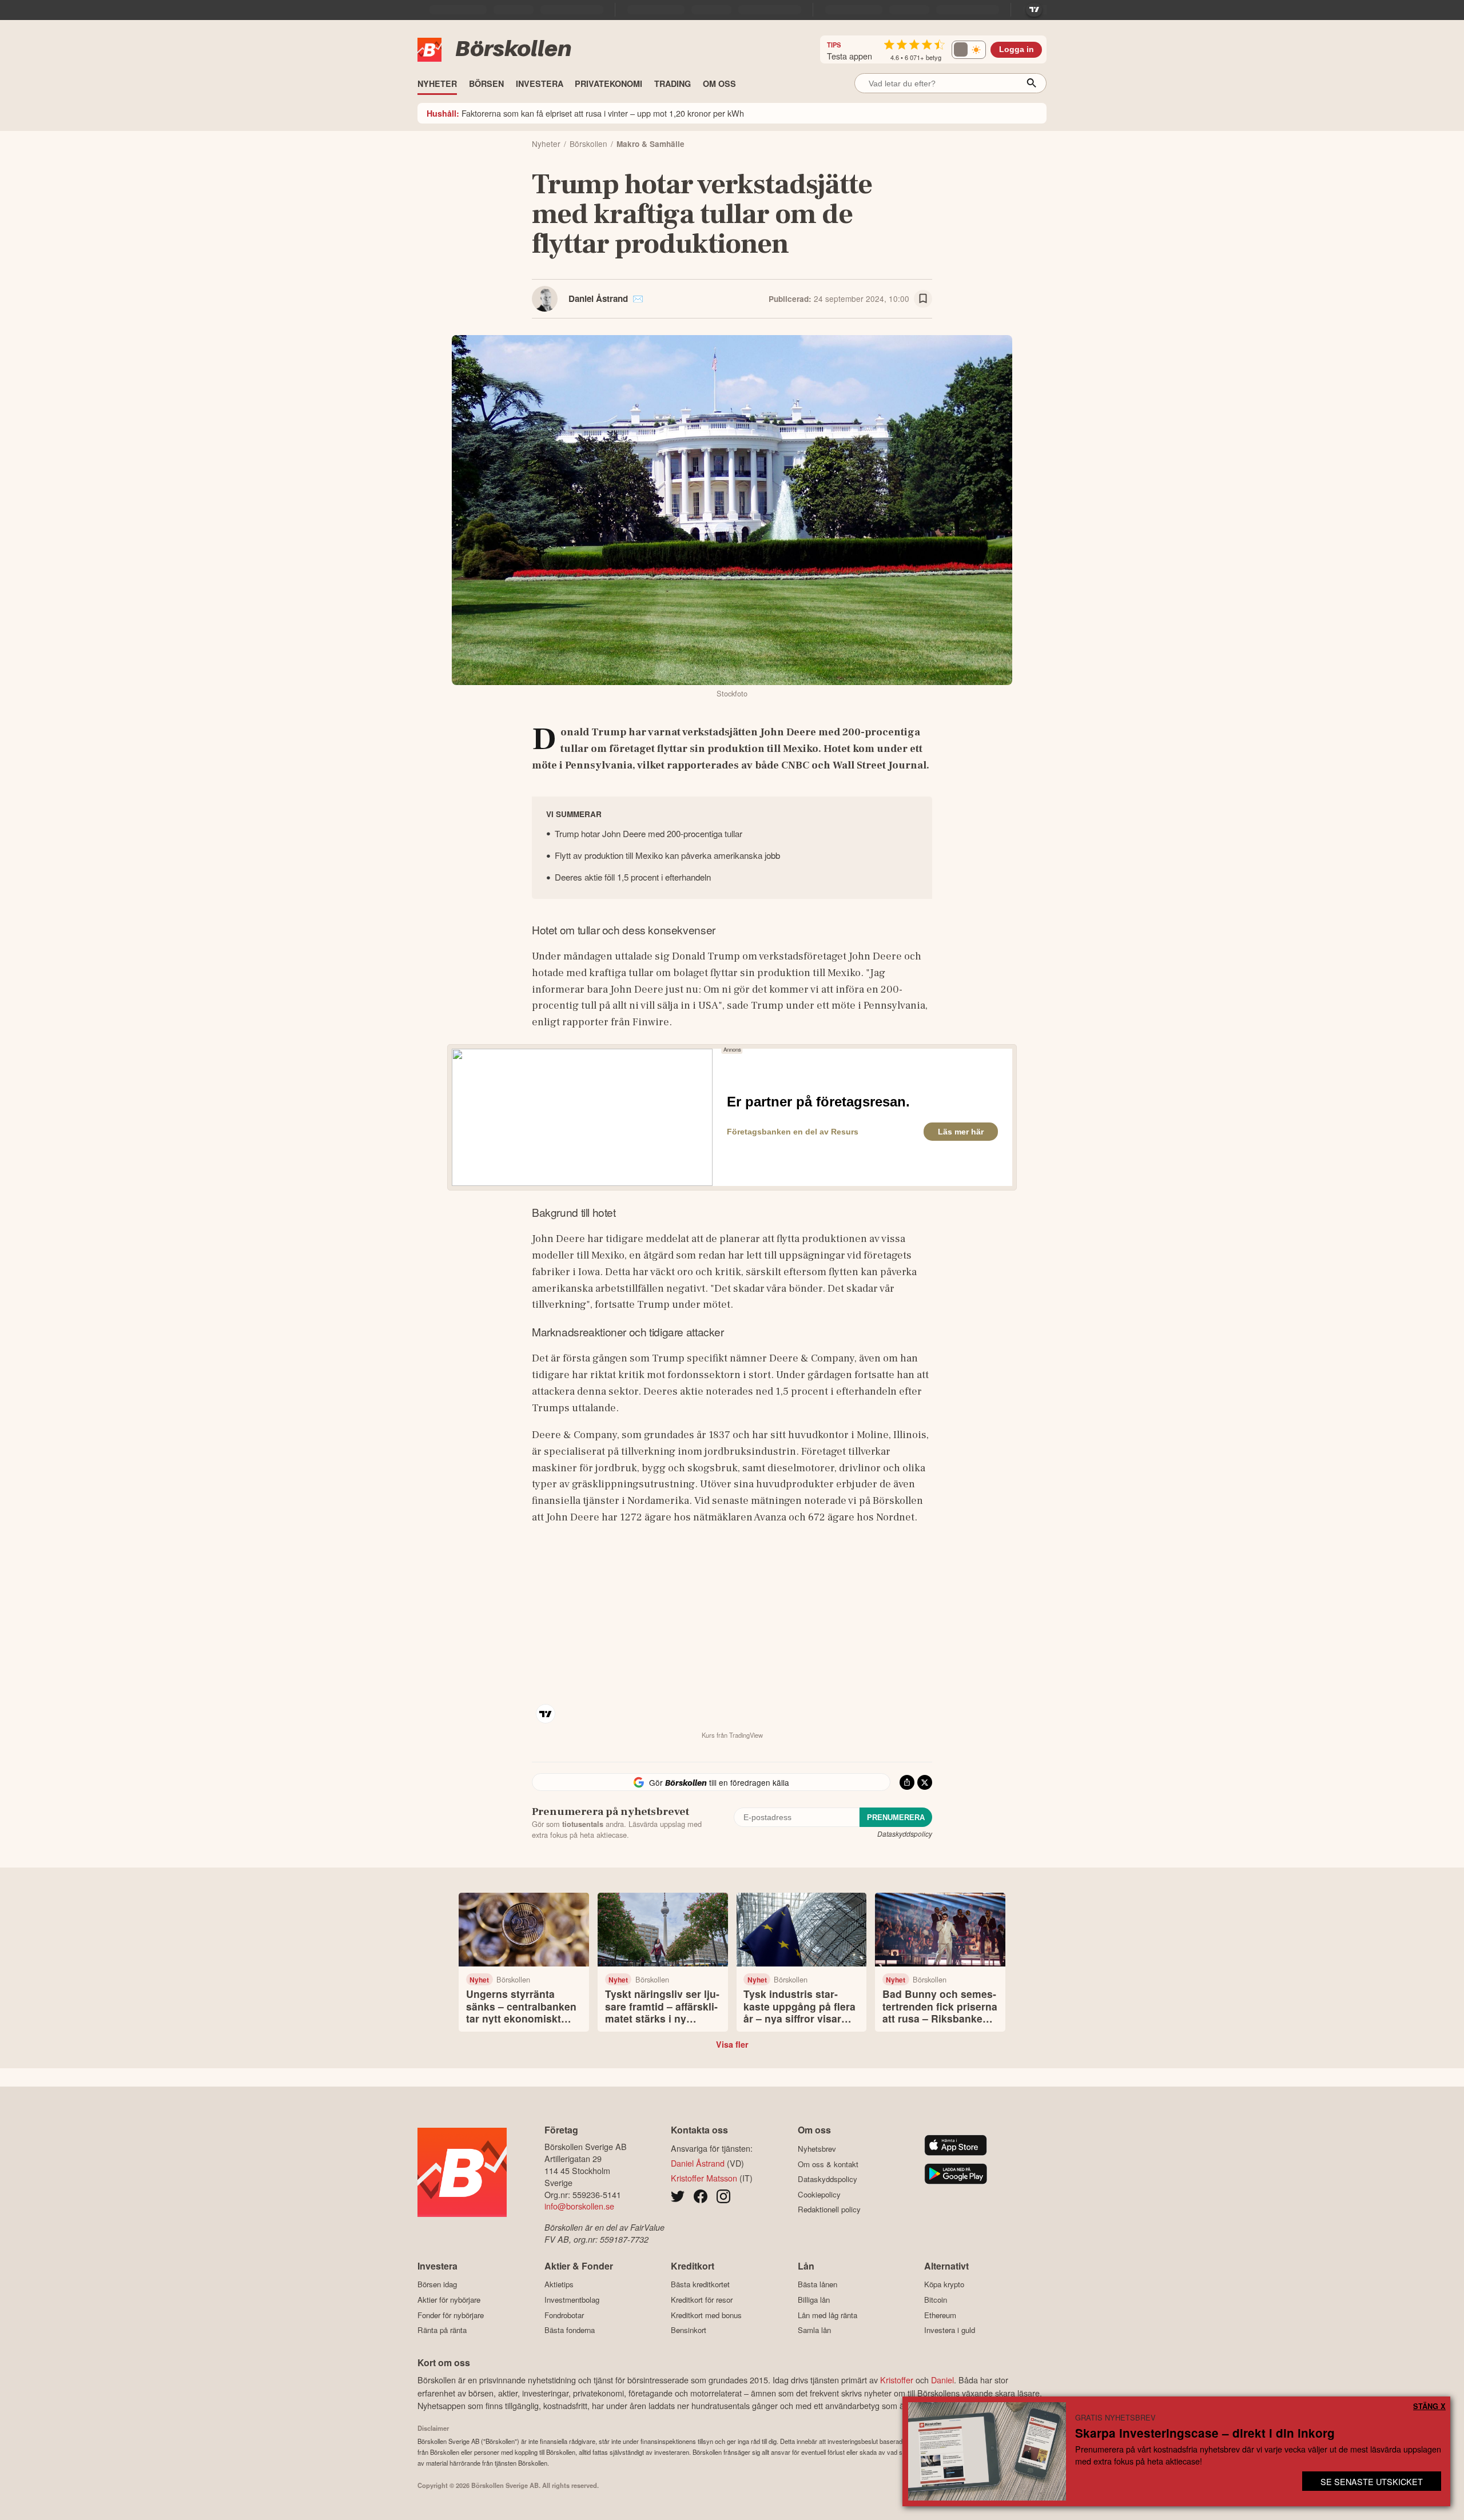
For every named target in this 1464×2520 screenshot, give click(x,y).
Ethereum (940, 2315)
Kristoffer (897, 2380)
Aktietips (559, 2284)
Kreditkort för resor (702, 2300)
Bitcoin (936, 2300)
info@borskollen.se (579, 2206)
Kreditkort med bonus (706, 2315)
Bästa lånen (817, 2284)
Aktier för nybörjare (449, 2300)
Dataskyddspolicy (905, 1834)
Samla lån (814, 2330)
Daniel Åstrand (598, 298)
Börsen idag (437, 2284)
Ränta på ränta (442, 2330)
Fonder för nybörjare (451, 2315)
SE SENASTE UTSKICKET (1372, 2481)
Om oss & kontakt (828, 2164)
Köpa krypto (944, 2284)
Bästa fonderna (570, 2330)
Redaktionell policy (829, 2210)
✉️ (638, 298)
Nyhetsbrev (817, 2149)
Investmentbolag (572, 2300)
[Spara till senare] (923, 299)
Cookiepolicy (819, 2194)
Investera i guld (950, 2330)
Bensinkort (689, 2330)
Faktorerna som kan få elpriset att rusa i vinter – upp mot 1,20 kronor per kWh (585, 113)
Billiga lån (814, 2300)
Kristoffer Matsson (704, 2178)
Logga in (1017, 49)
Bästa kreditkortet (700, 2284)
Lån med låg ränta (828, 2315)
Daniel (942, 2380)
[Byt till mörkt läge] (969, 50)
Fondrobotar (564, 2315)
